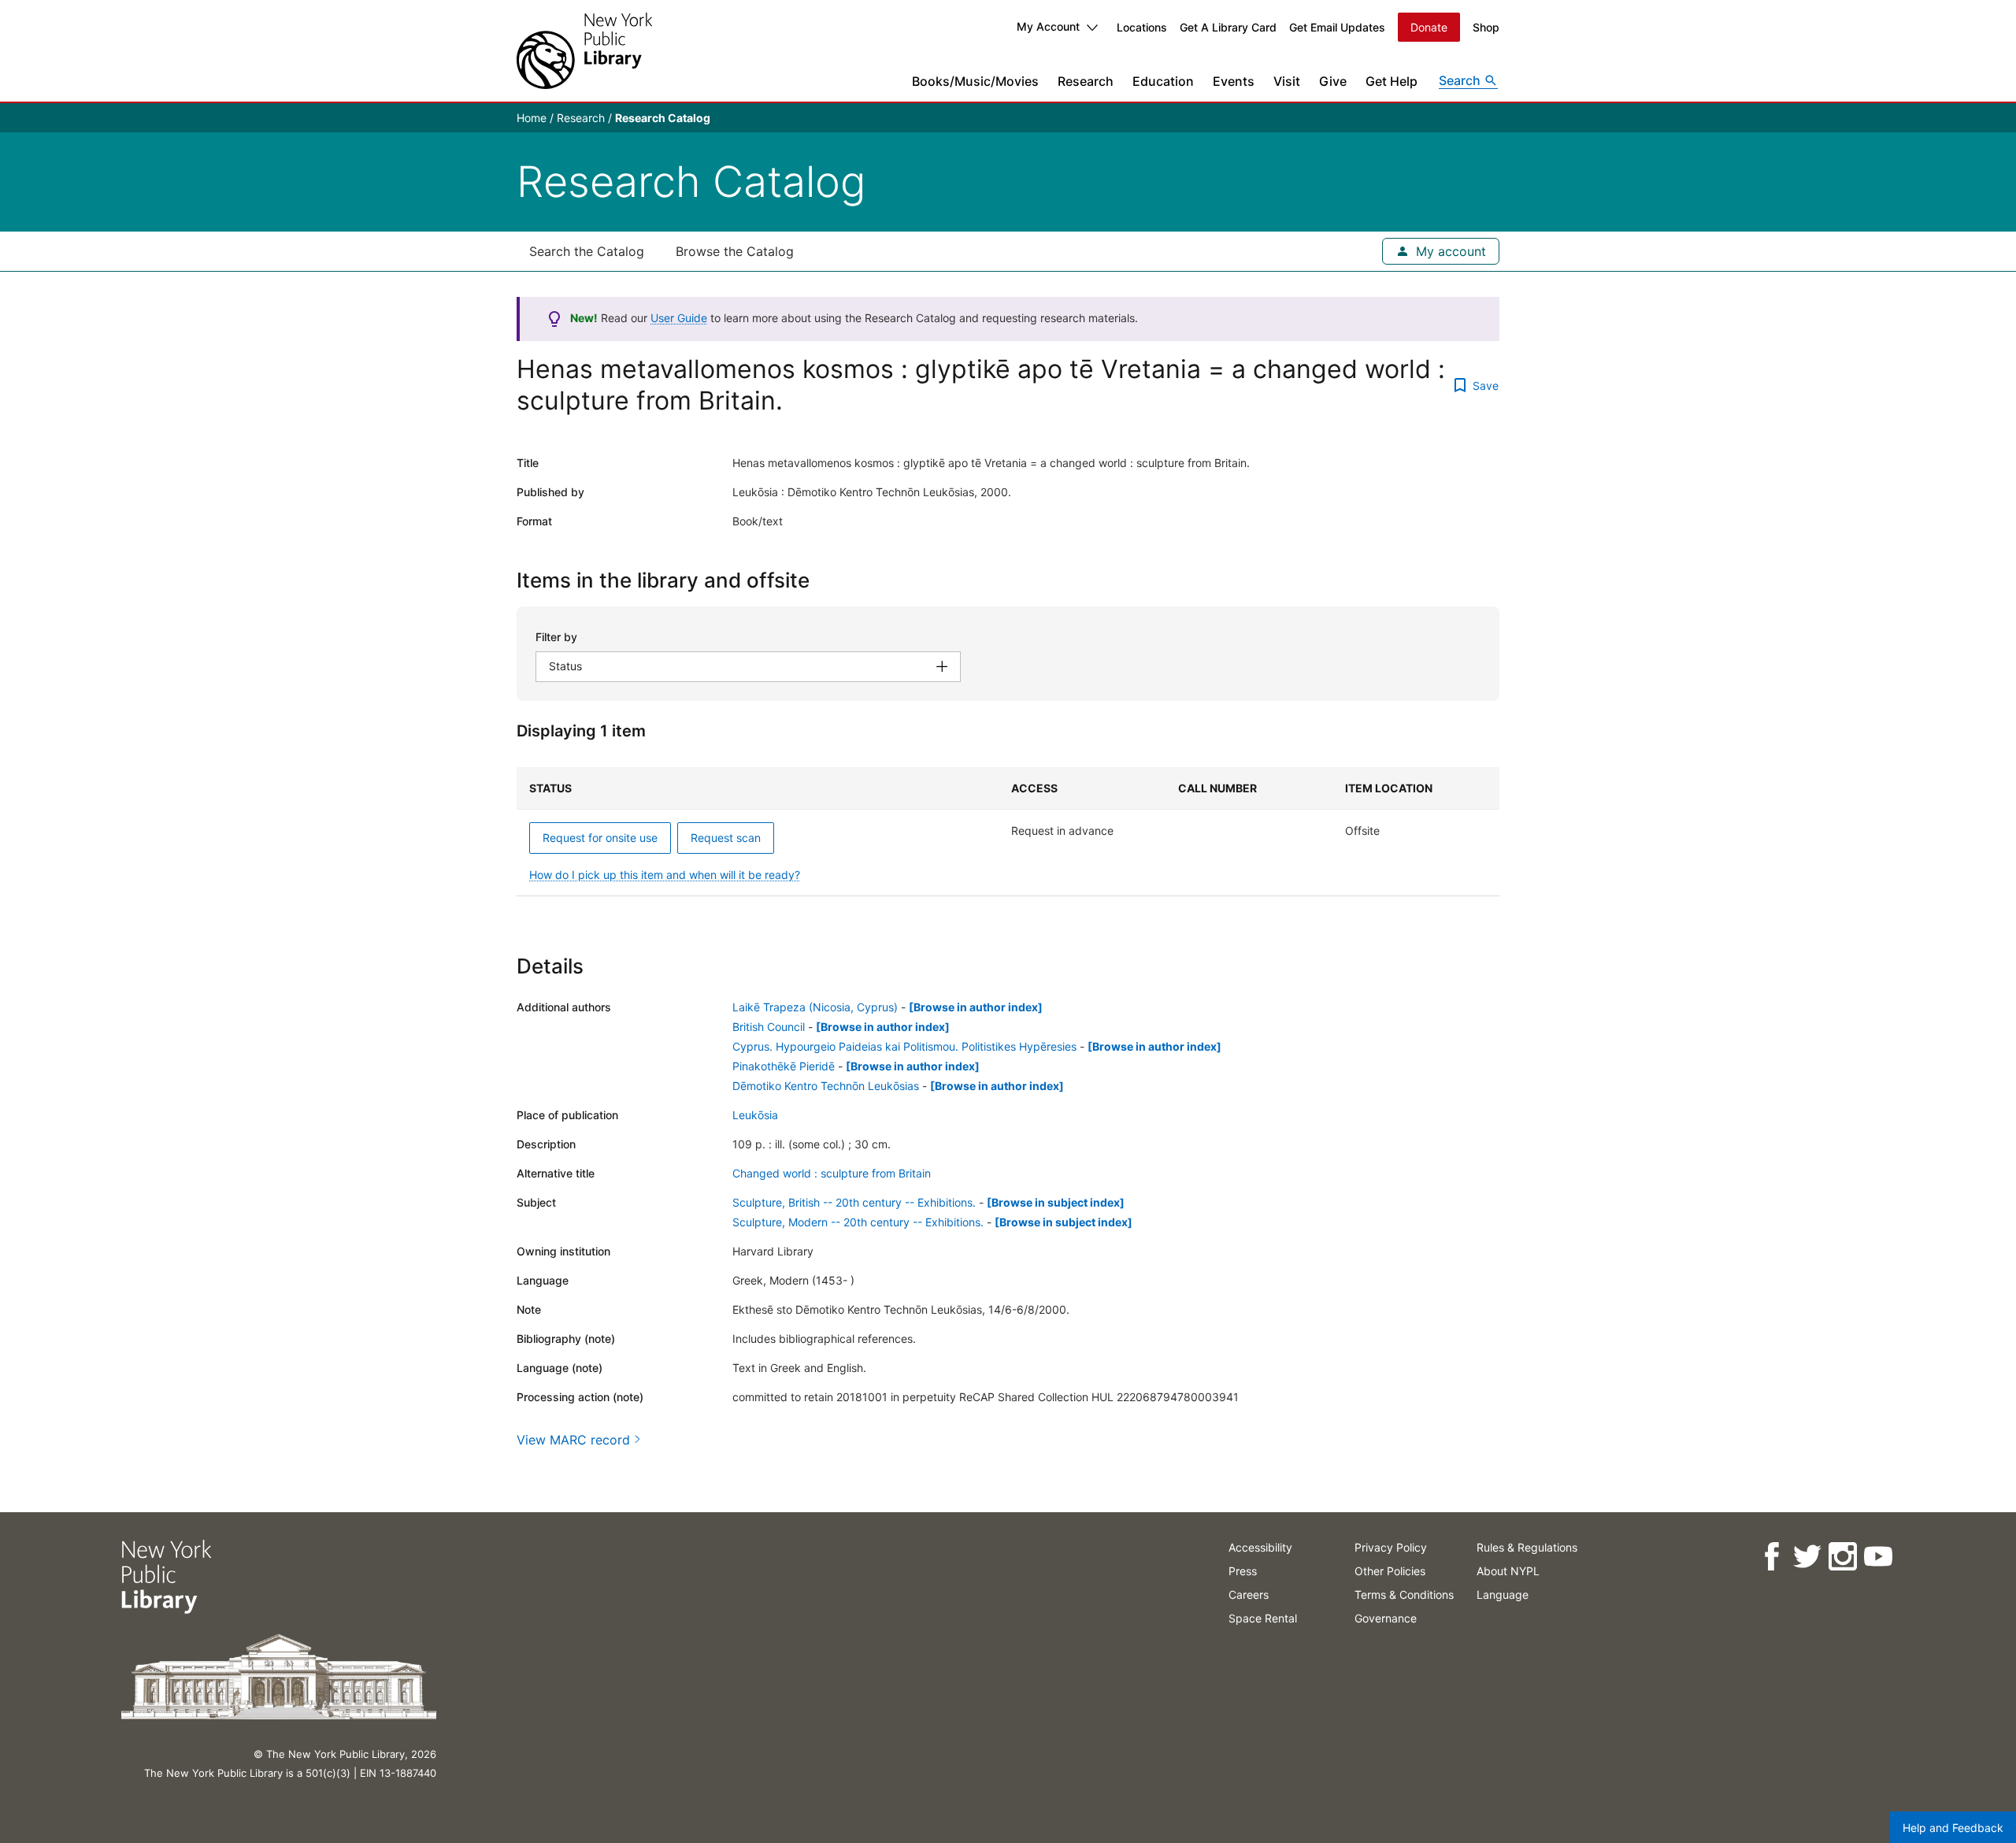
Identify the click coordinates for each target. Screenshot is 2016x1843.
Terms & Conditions (1404, 1595)
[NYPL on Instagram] (1842, 1557)
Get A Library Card (1228, 27)
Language (1503, 1595)
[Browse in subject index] (1056, 1202)
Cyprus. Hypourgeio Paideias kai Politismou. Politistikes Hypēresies (904, 1046)
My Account (1048, 26)
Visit (1287, 81)
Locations (1142, 27)
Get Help (1392, 81)
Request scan (726, 838)
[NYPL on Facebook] (1771, 1557)
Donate (1429, 27)
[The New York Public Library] (584, 51)
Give (1333, 81)
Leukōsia (755, 1115)
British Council (769, 1027)
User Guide (679, 318)
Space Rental (1263, 1618)
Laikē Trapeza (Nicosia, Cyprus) (815, 1007)
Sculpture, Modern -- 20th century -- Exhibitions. (858, 1222)
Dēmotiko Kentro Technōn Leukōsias (826, 1086)
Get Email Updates (1337, 27)
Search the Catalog (587, 251)
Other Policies (1390, 1571)
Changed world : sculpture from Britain (832, 1173)
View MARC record (573, 1440)
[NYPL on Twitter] (1807, 1557)
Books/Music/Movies (975, 81)
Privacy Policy (1391, 1547)
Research (1086, 81)
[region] (1008, 832)
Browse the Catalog (735, 251)
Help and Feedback (1953, 1828)
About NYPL (1508, 1571)
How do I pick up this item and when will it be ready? (665, 875)
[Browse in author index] (976, 1007)
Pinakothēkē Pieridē (784, 1066)
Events (1234, 81)
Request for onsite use (600, 838)
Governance (1386, 1618)
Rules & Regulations (1527, 1547)
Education (1163, 81)
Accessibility (1260, 1547)
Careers (1249, 1595)
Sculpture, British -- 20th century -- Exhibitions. (854, 1202)
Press (1243, 1571)
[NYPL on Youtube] (1878, 1557)
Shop (1486, 27)
